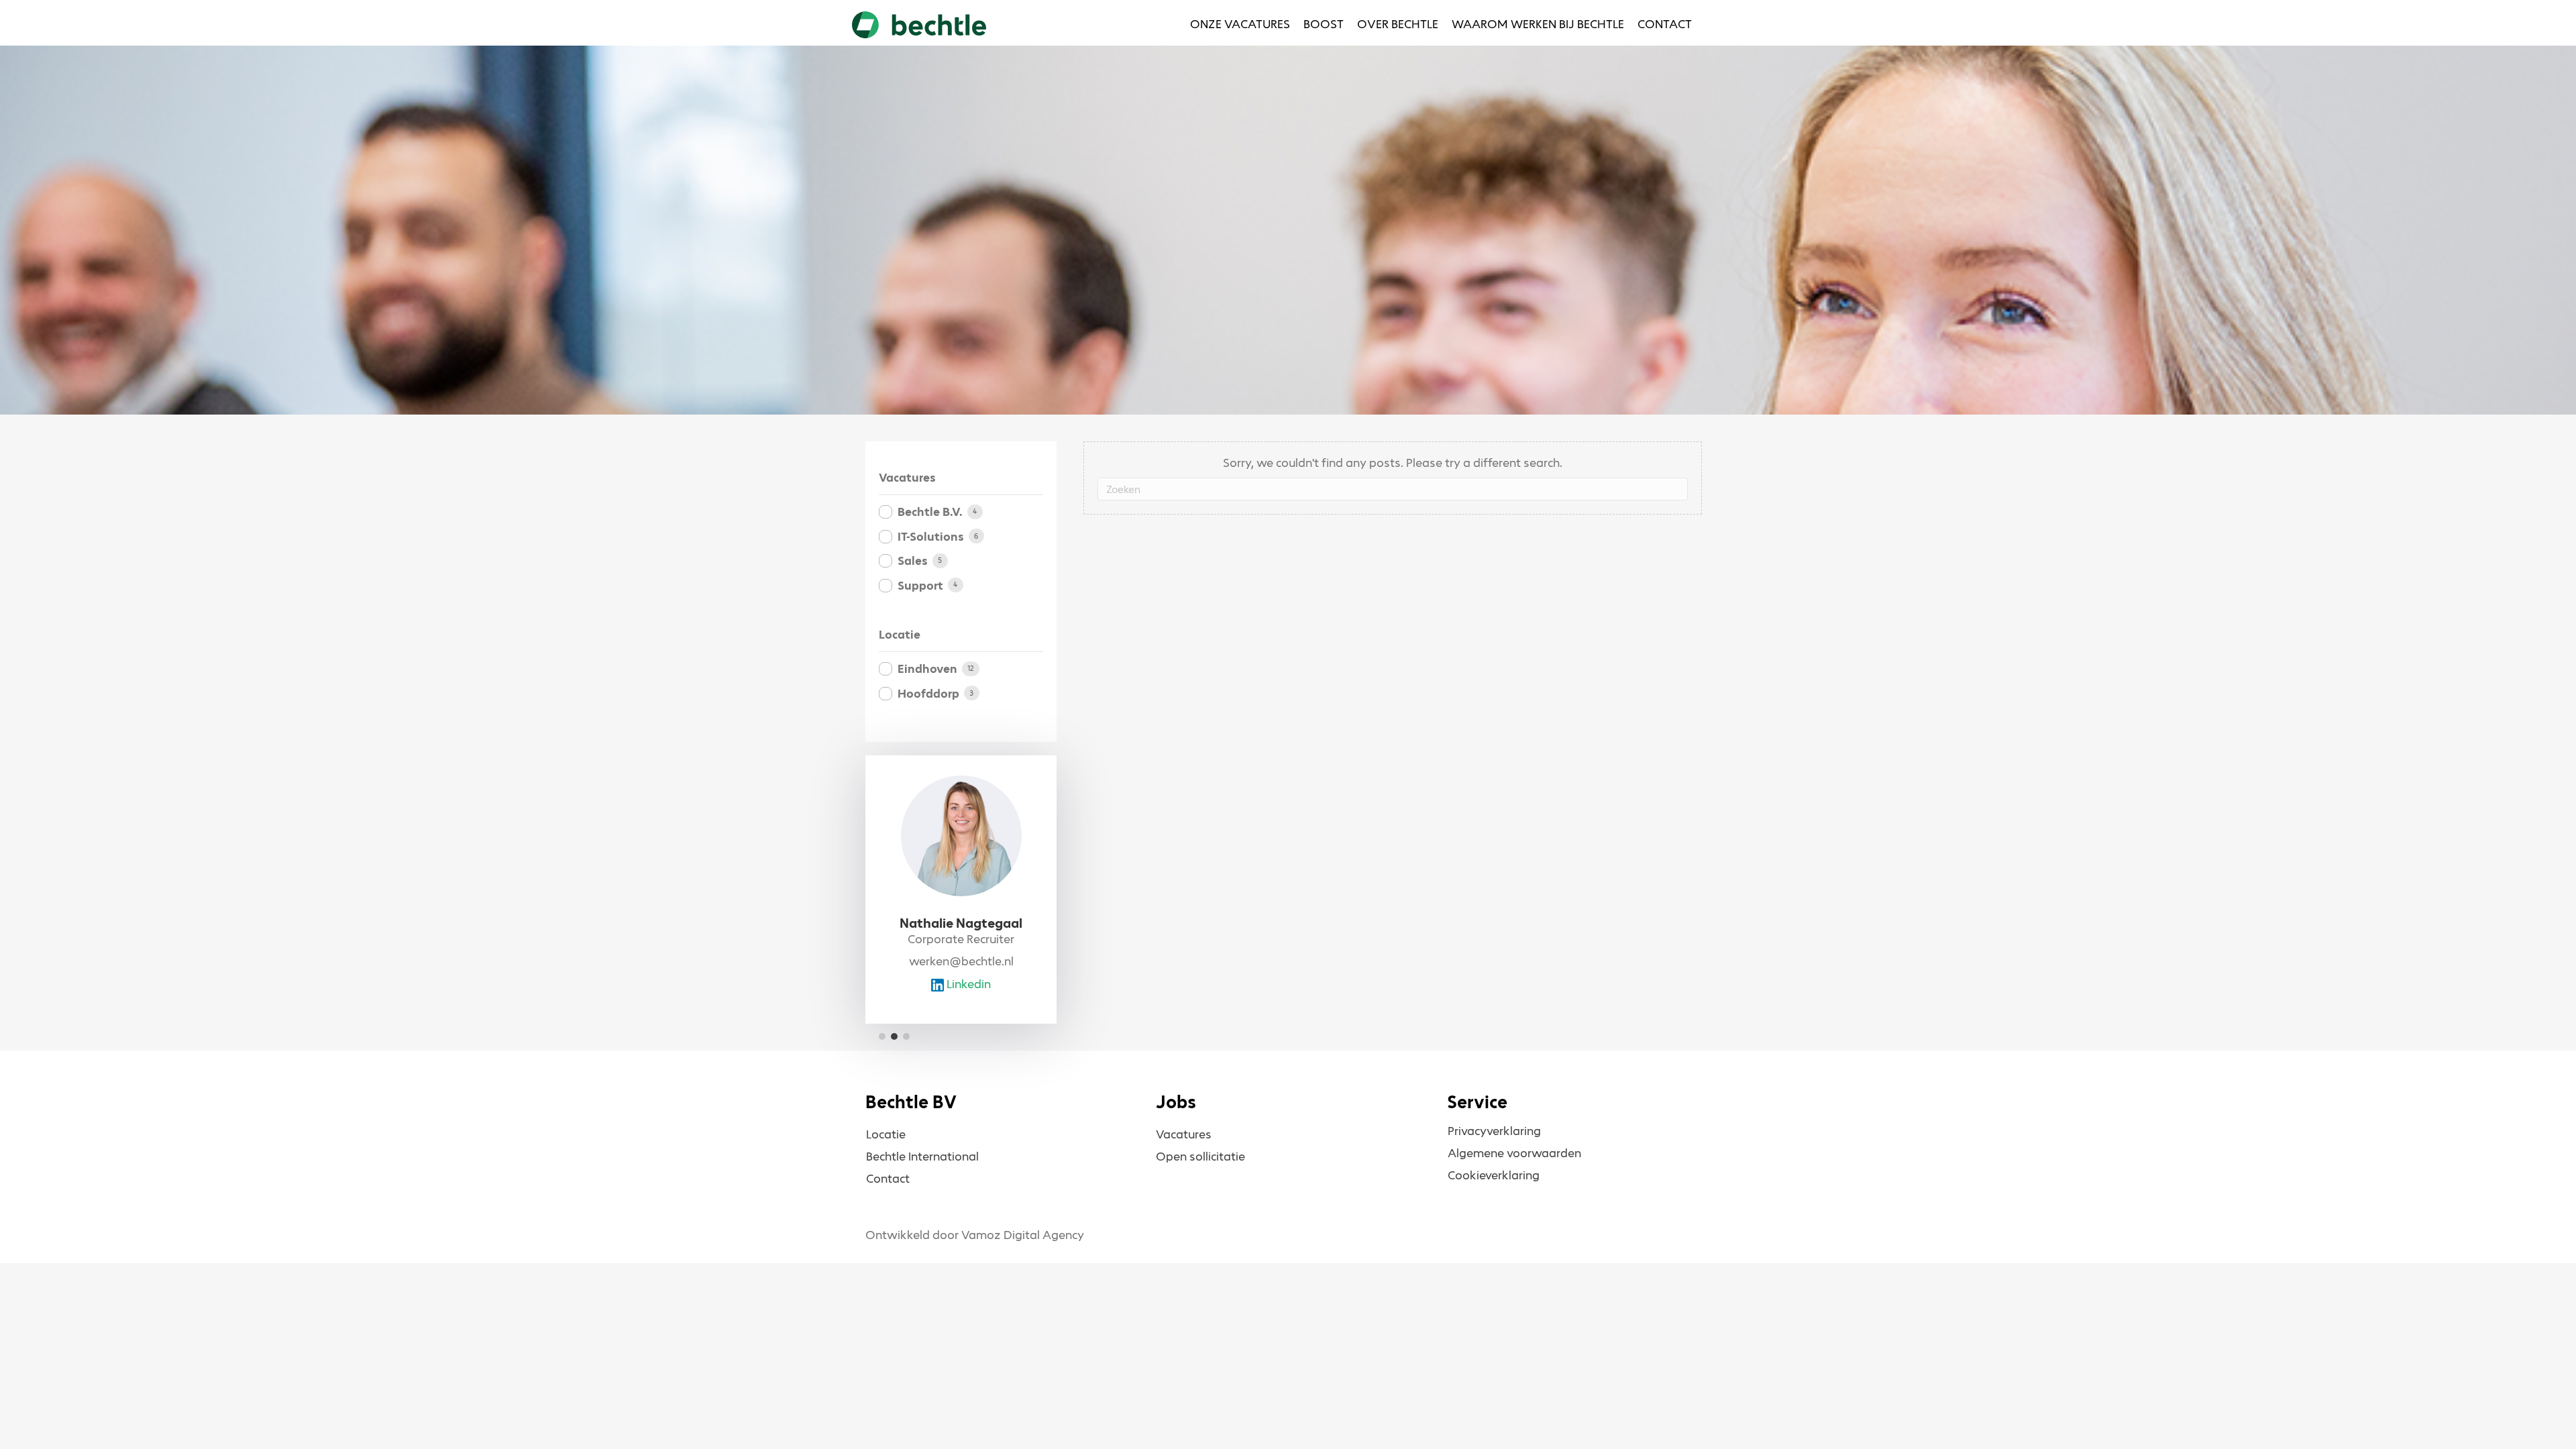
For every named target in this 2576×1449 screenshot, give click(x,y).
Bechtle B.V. (930, 512)
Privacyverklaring (1494, 1131)
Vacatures (1184, 1134)
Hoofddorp (928, 694)
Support (920, 586)
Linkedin (967, 984)
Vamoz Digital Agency (1023, 1235)
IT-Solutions (931, 537)
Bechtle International (922, 1157)
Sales (913, 561)
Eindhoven (927, 669)
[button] (882, 1036)
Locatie (886, 1134)
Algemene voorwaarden (1514, 1153)
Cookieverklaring (1494, 1175)
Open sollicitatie (1200, 1157)
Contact (888, 1179)
